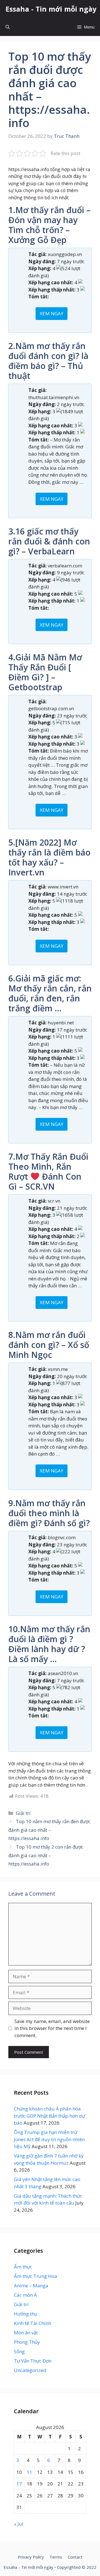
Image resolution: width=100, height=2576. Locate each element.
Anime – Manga (31, 2286)
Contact (75, 2557)
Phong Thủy (27, 2342)
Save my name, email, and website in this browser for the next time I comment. (52, 2028)
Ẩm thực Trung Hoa (36, 2276)
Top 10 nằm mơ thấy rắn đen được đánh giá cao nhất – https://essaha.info (49, 1830)
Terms (56, 2557)
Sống (19, 2351)
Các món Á (25, 2295)
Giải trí (23, 1813)
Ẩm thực (23, 2267)
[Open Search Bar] (8, 27)
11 (29, 2472)
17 (19, 2484)
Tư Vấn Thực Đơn (33, 2361)
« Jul (19, 2524)
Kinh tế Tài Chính (32, 2323)
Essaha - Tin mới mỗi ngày (51, 9)
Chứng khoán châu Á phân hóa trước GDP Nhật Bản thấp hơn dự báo (49, 2116)
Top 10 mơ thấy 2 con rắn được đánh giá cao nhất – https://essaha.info (46, 1855)
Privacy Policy (31, 2557)
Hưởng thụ (26, 2314)
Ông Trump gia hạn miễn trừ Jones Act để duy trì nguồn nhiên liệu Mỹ (49, 2139)
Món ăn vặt (26, 2333)
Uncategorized (30, 2370)
